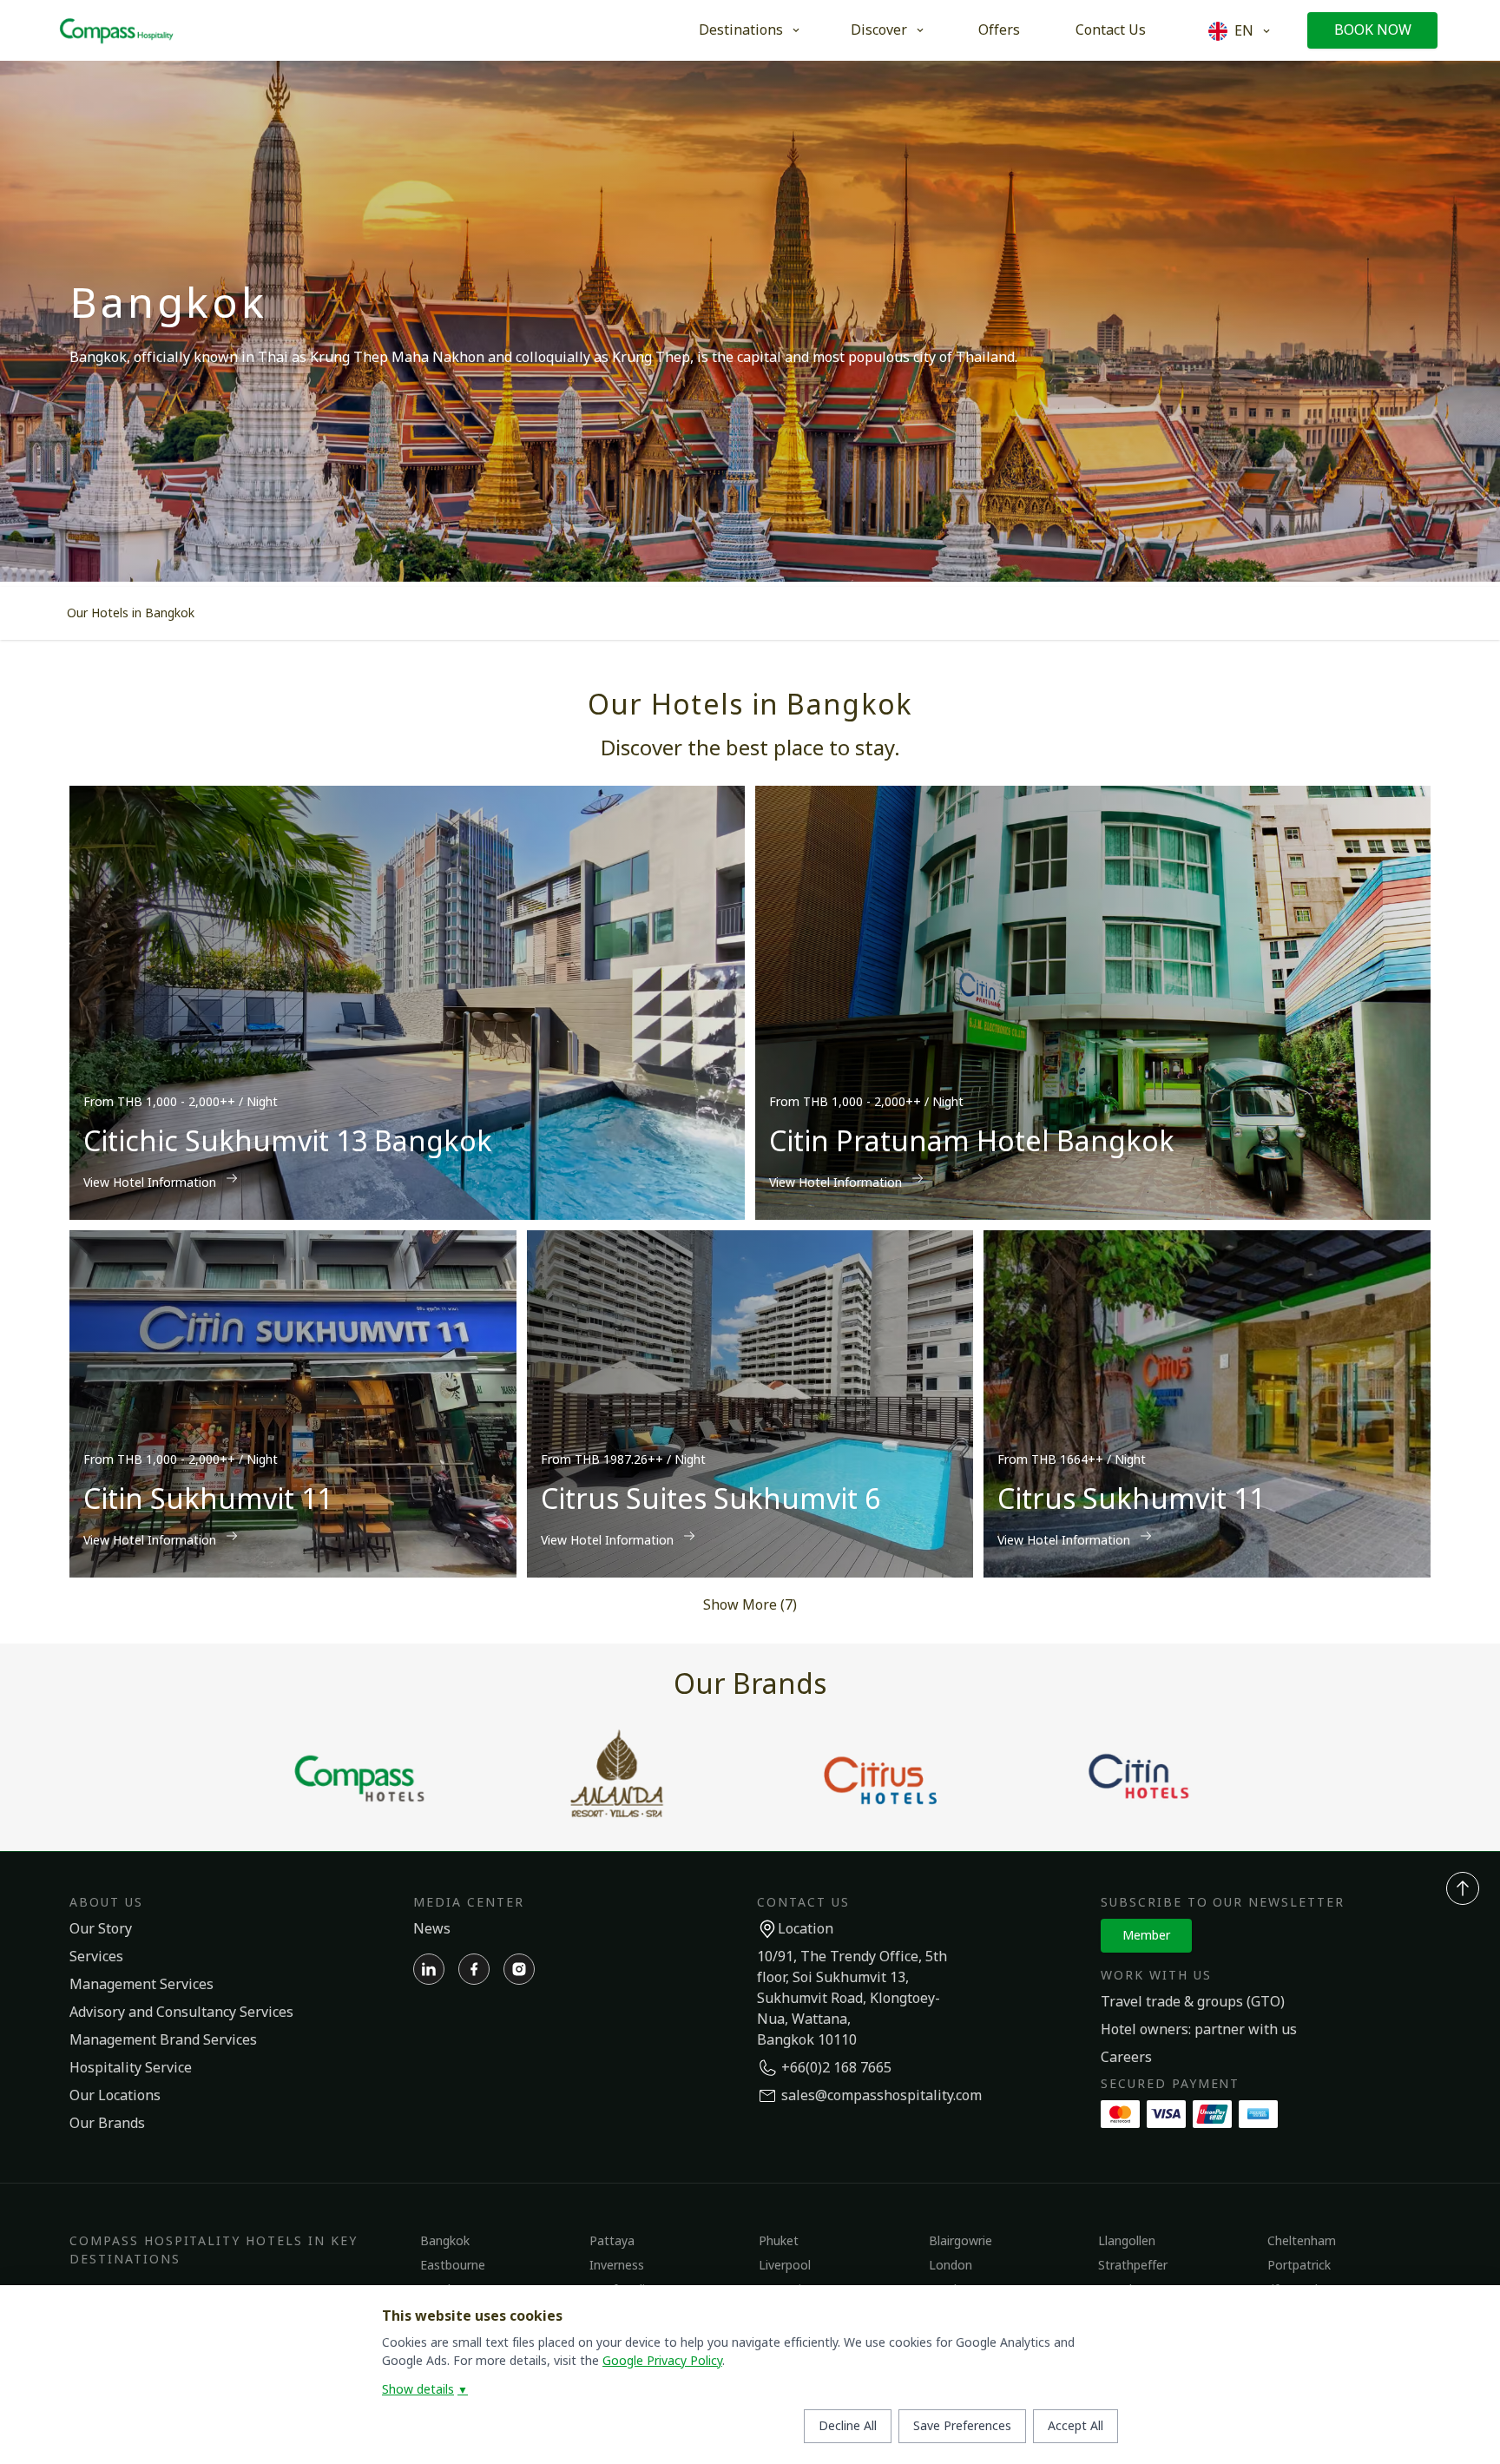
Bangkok (445, 2241)
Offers (999, 30)
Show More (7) (750, 1605)
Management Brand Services (163, 2040)
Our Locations (115, 2096)
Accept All (1076, 2426)
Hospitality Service (131, 2068)
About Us (106, 1903)
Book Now (1373, 30)
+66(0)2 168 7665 (836, 2068)
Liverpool (785, 2266)
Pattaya (612, 2241)
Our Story (101, 1929)
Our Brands (107, 2124)
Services (96, 1957)
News (432, 1929)
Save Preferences (962, 2426)
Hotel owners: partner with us (1199, 2030)
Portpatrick (1299, 2266)
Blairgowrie (961, 2241)
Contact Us (1111, 30)
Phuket (779, 2241)
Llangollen (1127, 2241)
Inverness (617, 2266)
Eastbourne (453, 2266)
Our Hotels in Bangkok (131, 613)
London (951, 2266)
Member (1146, 1936)
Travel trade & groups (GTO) (1193, 2002)
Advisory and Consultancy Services (181, 2013)
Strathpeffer (1133, 2266)
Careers (1126, 2058)
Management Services (141, 1985)
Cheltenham (1302, 2241)
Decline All (848, 2426)
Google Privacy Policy (662, 2361)
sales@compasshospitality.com (882, 2096)
